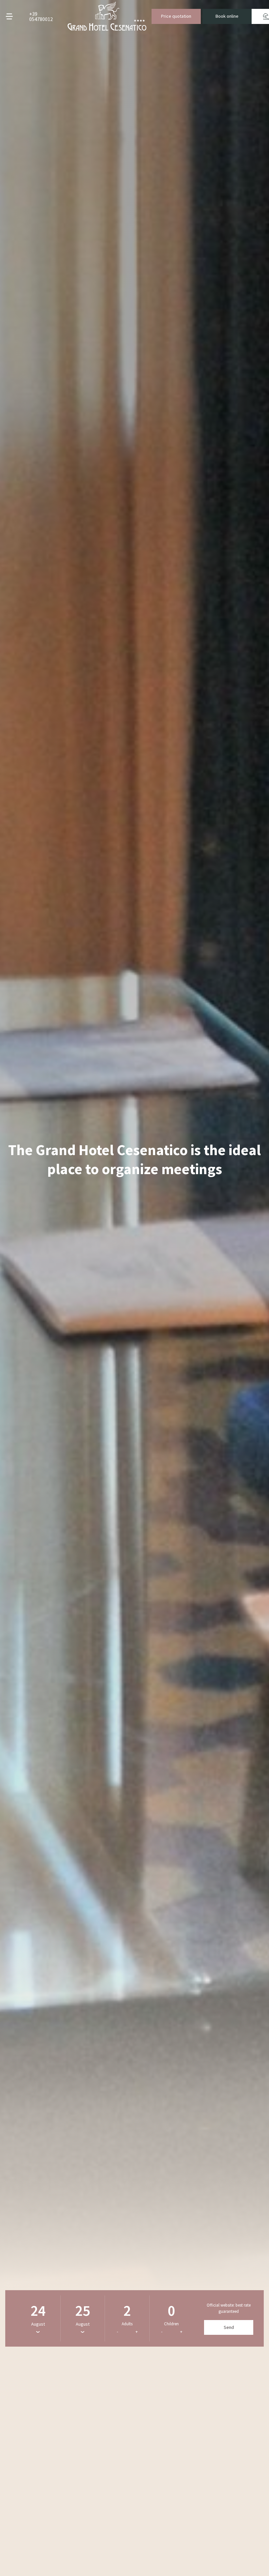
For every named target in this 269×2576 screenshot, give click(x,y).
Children (171, 2324)
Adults (127, 2324)
